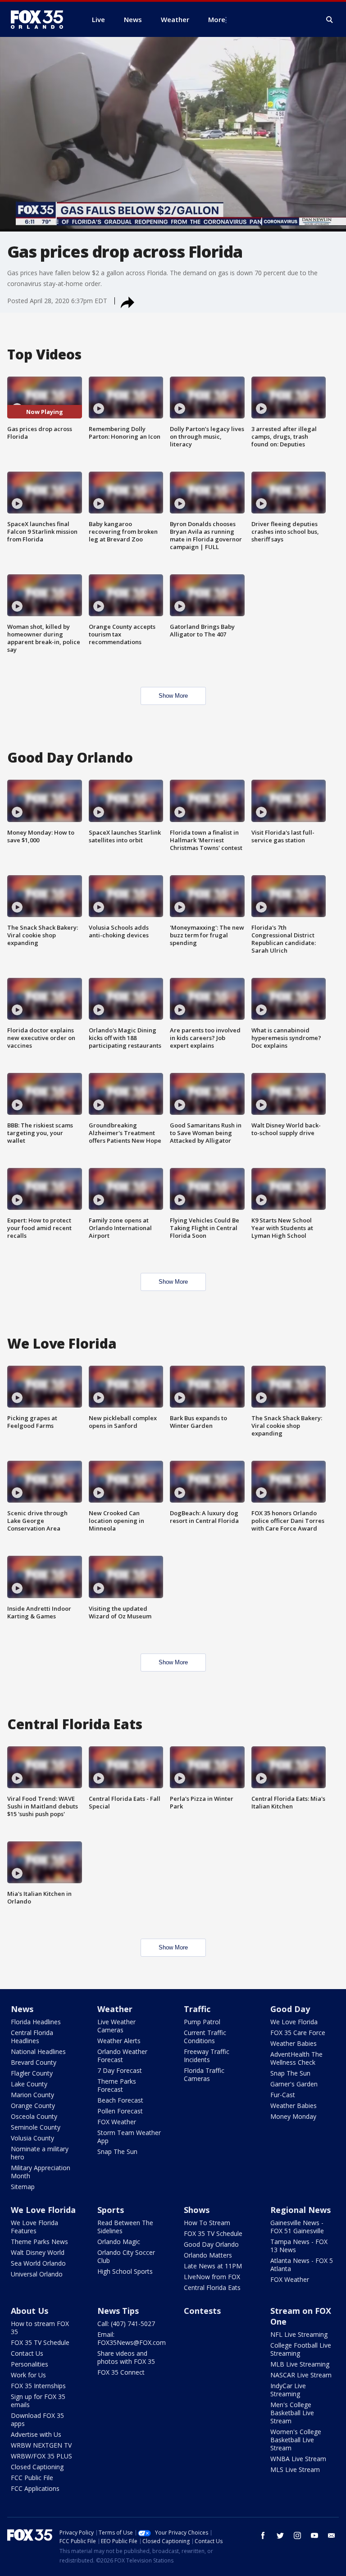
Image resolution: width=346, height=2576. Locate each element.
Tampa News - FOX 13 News (299, 2246)
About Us (30, 2311)
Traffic (197, 2009)
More (217, 19)
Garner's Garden (294, 2084)
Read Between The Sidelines (125, 2227)
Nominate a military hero (40, 2153)
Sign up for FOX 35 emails (38, 2401)
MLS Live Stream (295, 2469)
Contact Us (27, 2353)
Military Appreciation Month (41, 2172)
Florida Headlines (36, 2022)
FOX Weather (117, 2122)
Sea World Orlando (38, 2263)
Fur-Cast (283, 2095)
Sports (111, 2210)
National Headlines (38, 2051)
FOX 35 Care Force (298, 2033)
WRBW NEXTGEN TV (41, 2445)
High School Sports (125, 2271)
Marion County (32, 2095)
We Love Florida (294, 2022)
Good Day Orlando (211, 2244)
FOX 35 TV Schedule (213, 2233)
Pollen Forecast (120, 2111)
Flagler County (32, 2073)
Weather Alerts (119, 2041)
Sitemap (23, 2187)
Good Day (290, 2009)
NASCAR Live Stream (301, 2375)
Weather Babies (294, 2043)
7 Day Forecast (120, 2070)
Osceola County (34, 2116)
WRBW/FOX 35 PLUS (41, 2456)
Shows (197, 2210)
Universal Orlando (37, 2274)
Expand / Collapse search (330, 20)
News (22, 2009)
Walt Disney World (38, 2252)
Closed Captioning (37, 2467)
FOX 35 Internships (38, 2386)
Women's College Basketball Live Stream (296, 2440)
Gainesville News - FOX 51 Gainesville (297, 2227)
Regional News (300, 2210)
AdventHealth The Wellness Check (296, 2058)
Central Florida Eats (212, 2288)
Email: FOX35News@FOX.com (132, 2338)
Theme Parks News (39, 2242)
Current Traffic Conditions (205, 2037)
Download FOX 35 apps (37, 2419)
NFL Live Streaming (299, 2334)
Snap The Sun (117, 2151)
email (332, 2535)
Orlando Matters (208, 2255)
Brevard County (34, 2062)
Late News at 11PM (213, 2266)
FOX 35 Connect (121, 2372)
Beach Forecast (120, 2100)
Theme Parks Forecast (117, 2085)
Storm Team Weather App (129, 2137)
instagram (297, 2535)
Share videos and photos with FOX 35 (126, 2357)
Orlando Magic (119, 2242)
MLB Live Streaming (300, 2364)
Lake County (29, 2084)
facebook (263, 2535)
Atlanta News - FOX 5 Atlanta (302, 2265)
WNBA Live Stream (298, 2459)
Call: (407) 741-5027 (126, 2324)
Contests (202, 2311)
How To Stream (207, 2223)
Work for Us (28, 2375)
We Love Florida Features (34, 2227)
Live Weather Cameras (116, 2026)
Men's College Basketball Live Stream (292, 2413)
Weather (115, 2009)
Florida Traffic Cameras (204, 2074)
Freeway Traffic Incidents (207, 2056)
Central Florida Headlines (32, 2037)
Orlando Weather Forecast (122, 2056)
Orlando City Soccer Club (126, 2256)
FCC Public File (32, 2478)
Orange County (33, 2106)
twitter (280, 2535)
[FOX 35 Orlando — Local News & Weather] (41, 19)
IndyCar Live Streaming (288, 2390)
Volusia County (32, 2138)
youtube (314, 2535)
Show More (173, 696)
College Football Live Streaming (301, 2349)
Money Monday (293, 2116)
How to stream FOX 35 (40, 2328)
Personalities (30, 2364)
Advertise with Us (36, 2434)
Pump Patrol (202, 2022)
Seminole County (36, 2127)
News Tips (118, 2311)
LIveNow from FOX (212, 2277)
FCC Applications (35, 2488)
